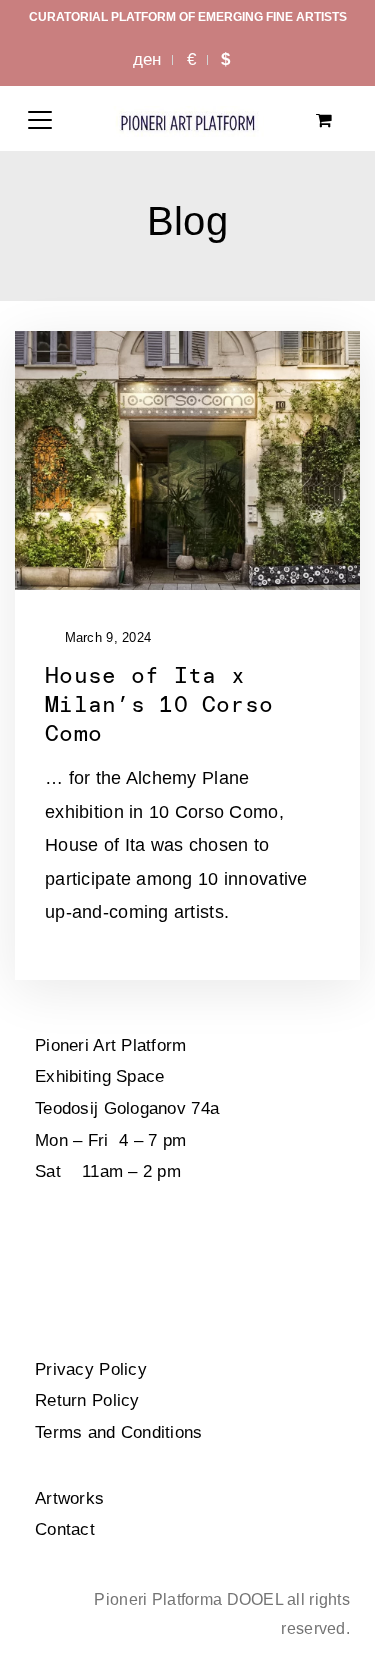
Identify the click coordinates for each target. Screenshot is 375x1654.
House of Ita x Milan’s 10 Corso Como (159, 704)
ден (147, 59)
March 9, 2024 (105, 637)
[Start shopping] (326, 120)
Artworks (69, 1498)
